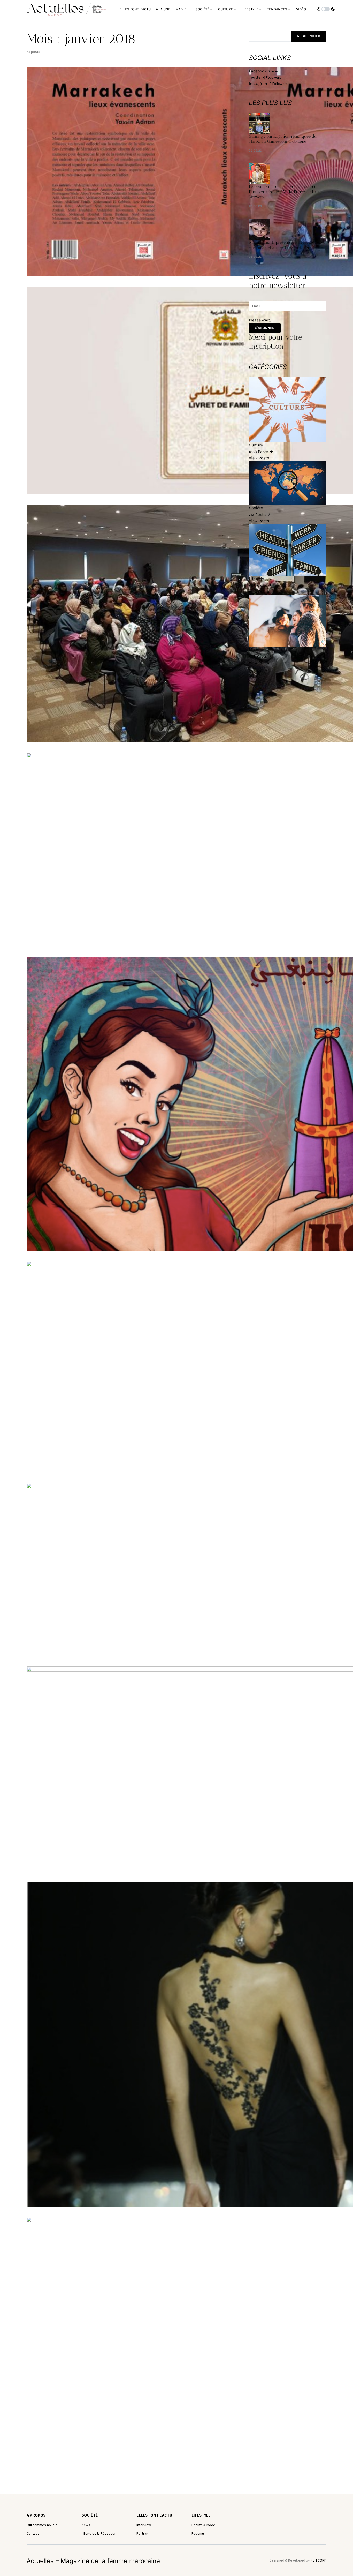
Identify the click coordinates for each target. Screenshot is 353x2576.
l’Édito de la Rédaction (99, 2533)
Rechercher (309, 36)
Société (90, 2515)
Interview (144, 2525)
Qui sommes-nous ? (42, 2525)
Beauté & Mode (203, 2525)
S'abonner (265, 328)
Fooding (198, 2533)
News (86, 2525)
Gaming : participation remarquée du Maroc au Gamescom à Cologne (283, 139)
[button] (326, 9)
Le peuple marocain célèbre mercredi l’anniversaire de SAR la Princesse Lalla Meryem (285, 192)
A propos (36, 2515)
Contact (33, 2533)
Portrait (142, 2533)
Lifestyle (201, 2515)
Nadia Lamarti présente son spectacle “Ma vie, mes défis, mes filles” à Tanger (287, 245)
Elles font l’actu (154, 2515)
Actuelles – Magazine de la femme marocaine (93, 2561)
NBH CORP (319, 2560)
